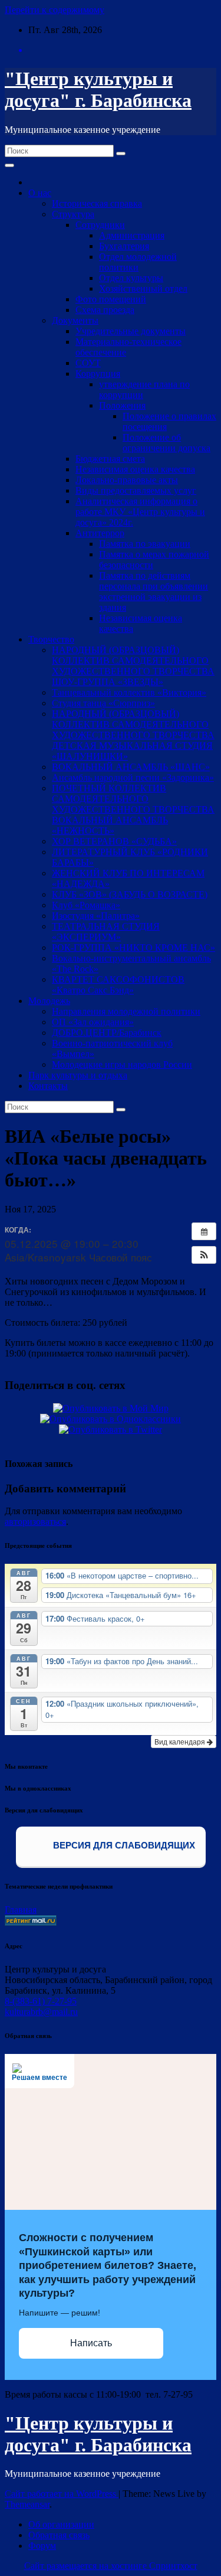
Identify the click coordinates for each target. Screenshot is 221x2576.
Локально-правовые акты (127, 480)
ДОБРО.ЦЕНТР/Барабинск (107, 1033)
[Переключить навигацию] (9, 165)
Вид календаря (181, 1741)
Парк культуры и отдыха (78, 1075)
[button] (204, 1255)
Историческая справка (97, 203)
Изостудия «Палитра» (96, 916)
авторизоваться (35, 1522)
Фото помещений (111, 299)
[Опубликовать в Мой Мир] (111, 1408)
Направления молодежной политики (126, 1011)
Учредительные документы (131, 331)
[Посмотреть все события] (204, 1231)
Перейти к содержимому (55, 10)
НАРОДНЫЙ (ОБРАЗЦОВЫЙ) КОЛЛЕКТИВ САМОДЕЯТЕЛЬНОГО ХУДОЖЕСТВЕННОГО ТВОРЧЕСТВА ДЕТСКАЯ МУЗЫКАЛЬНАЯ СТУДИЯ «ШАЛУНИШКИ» (133, 735)
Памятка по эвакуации (145, 544)
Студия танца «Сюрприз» (103, 703)
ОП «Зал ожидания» (93, 1022)
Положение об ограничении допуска (166, 443)
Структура (73, 214)
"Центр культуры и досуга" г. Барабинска (98, 89)
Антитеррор (100, 533)
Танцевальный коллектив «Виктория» (129, 692)
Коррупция (98, 374)
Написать (91, 2343)
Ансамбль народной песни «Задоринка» (133, 777)
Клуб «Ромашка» (86, 905)
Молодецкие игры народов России (122, 1064)
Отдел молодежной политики (138, 262)
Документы (75, 320)
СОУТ (88, 363)
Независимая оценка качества (135, 469)
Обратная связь (59, 2535)
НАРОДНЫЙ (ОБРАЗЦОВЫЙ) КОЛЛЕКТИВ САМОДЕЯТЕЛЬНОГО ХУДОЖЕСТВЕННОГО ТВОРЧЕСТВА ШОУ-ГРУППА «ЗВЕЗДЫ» (133, 666)
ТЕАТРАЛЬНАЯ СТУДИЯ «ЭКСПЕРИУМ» (106, 932)
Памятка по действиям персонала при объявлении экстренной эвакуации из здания (154, 591)
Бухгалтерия (124, 246)
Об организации (61, 2524)
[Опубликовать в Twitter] (111, 1429)
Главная (21, 1910)
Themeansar (27, 2504)
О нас (40, 193)
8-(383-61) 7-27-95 (41, 2001)
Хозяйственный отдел (143, 288)
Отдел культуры (131, 278)
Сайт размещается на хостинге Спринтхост (111, 2566)
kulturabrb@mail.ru (41, 2012)
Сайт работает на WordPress (62, 2494)
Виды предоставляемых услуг (136, 490)
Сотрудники (100, 225)
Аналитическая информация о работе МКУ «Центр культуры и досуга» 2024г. (140, 512)
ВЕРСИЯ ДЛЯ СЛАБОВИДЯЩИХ (123, 1845)
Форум (42, 2546)
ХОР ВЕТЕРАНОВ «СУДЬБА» (114, 841)
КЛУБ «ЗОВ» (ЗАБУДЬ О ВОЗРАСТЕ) (130, 894)
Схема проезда (105, 310)
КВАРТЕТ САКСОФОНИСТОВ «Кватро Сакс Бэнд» (118, 985)
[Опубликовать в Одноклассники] (111, 1419)
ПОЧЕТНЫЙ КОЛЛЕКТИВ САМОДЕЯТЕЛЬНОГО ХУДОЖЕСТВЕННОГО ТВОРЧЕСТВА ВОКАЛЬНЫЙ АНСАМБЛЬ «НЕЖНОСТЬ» (133, 809)
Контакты (48, 1086)
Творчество (51, 639)
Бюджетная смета (110, 459)
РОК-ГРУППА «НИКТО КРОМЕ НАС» (133, 948)
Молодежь (49, 1001)
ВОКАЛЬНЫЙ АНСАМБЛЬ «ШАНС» (131, 767)
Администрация (132, 235)
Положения (122, 405)
